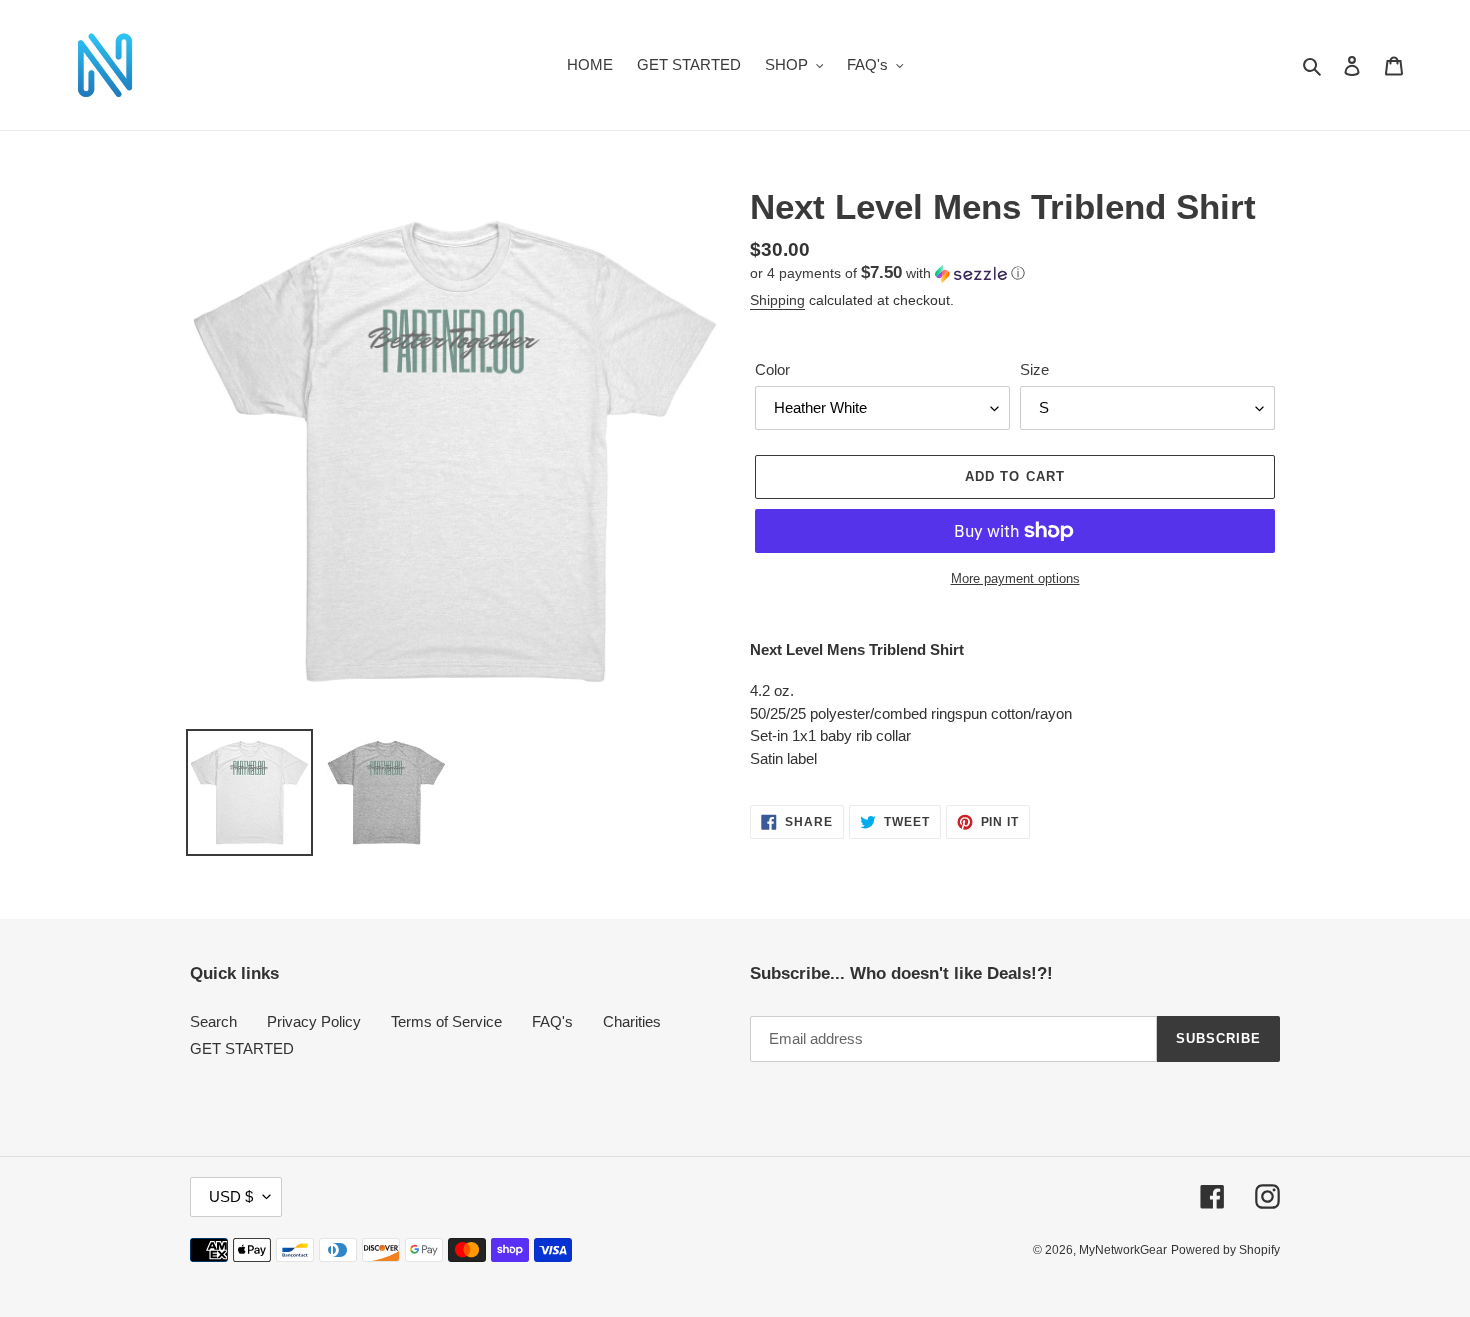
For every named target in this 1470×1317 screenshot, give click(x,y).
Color (772, 369)
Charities (632, 1021)
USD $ (231, 1196)
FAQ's (552, 1021)
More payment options (1015, 578)
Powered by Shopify (1225, 1250)
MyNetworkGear (1123, 1250)
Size (1034, 369)
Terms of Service (446, 1021)
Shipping (777, 300)
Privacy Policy (314, 1021)
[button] (887, 273)
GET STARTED (242, 1048)
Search (213, 1021)
